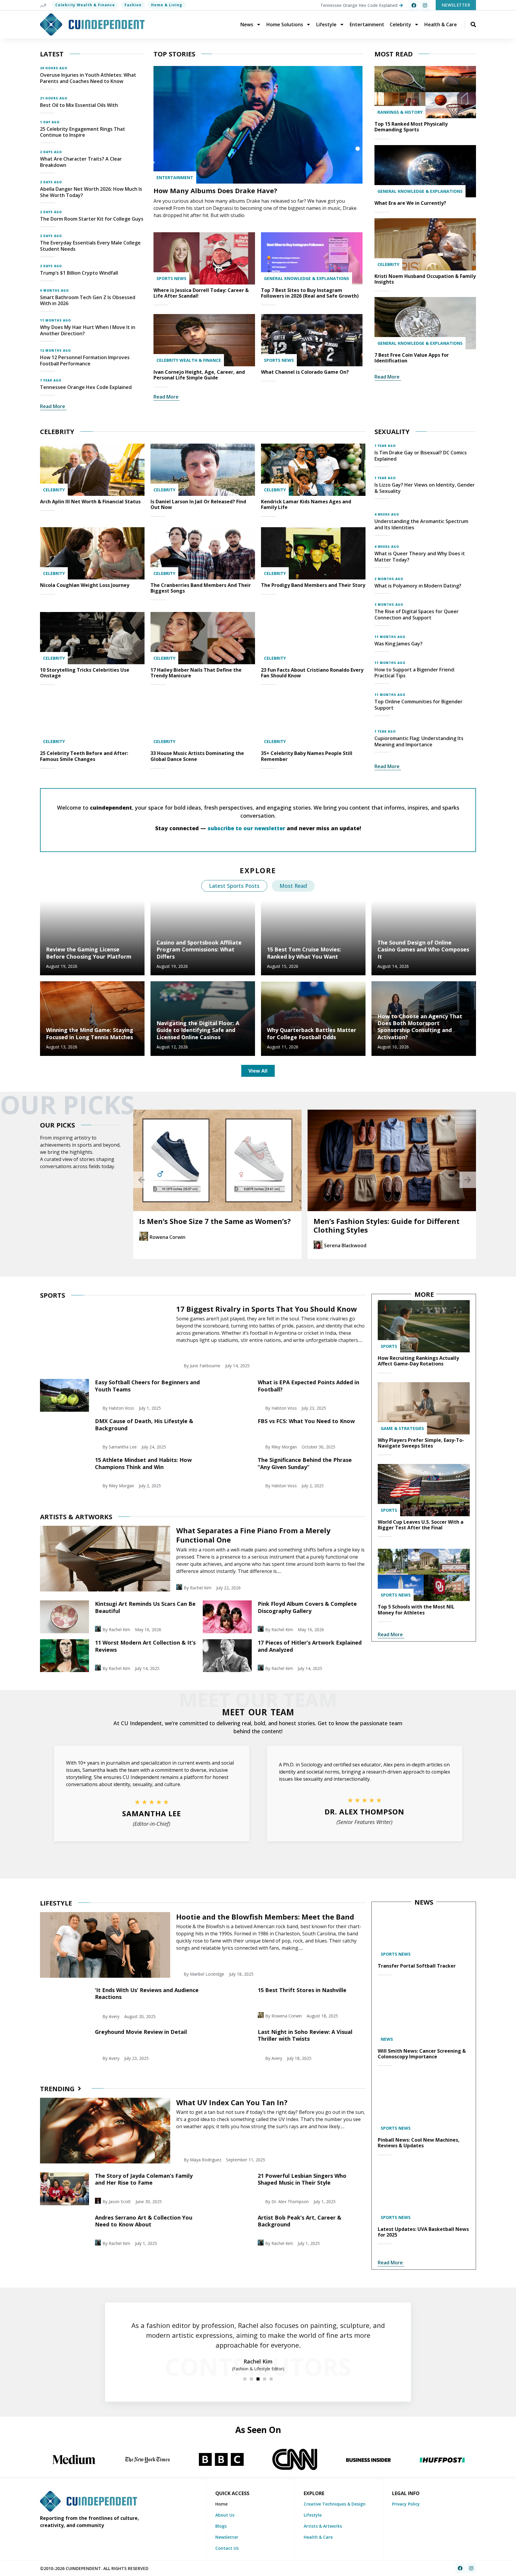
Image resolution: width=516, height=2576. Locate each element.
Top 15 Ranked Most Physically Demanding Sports (411, 127)
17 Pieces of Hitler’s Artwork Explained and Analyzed (310, 1646)
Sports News (171, 278)
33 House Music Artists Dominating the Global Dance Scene (197, 756)
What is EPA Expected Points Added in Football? (308, 1386)
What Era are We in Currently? (410, 203)
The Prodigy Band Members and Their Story (313, 585)
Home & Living (167, 5)
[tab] (234, 886)
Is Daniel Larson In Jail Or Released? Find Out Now (198, 504)
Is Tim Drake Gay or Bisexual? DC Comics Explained (421, 456)
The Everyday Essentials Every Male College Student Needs (90, 246)
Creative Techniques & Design (335, 2504)
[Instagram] (425, 5)
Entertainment (367, 24)
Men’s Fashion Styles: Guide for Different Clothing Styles (212, 1225)
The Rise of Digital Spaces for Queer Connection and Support (417, 615)
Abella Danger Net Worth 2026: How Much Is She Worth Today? (91, 192)
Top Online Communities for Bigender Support (419, 705)
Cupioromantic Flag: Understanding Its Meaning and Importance (419, 741)
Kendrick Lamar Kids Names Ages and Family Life (306, 504)
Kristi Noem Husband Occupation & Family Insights (425, 279)
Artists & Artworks (323, 2526)
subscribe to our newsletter (246, 828)
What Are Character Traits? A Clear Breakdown (81, 162)
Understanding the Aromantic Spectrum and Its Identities (421, 524)
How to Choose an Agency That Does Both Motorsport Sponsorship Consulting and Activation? (420, 1027)
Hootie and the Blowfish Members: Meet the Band (265, 1917)
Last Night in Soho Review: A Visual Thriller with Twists (305, 2035)
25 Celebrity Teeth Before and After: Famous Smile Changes (84, 756)
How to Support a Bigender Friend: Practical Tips (415, 673)
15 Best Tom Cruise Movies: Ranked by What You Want (304, 953)
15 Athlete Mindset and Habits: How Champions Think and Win (143, 1463)
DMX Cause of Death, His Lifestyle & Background (144, 1424)
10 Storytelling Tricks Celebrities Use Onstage (85, 673)
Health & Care (441, 24)
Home (221, 2504)
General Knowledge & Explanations (307, 278)
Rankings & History (400, 112)
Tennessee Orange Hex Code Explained (86, 387)
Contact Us (227, 2548)
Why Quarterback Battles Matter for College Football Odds (312, 1033)
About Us (225, 2515)
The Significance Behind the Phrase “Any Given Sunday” (305, 1463)
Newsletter (227, 2537)
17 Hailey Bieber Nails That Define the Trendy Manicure (196, 673)
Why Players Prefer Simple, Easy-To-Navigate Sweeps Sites (421, 1443)
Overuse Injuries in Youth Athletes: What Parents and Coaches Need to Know (88, 78)
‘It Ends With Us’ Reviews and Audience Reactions (147, 1993)
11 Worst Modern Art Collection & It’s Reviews (145, 1646)
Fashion (133, 5)
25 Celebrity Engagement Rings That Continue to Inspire (83, 132)
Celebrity (400, 24)
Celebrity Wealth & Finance (85, 5)
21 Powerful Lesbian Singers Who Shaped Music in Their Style (302, 2179)
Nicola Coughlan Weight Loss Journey (85, 585)
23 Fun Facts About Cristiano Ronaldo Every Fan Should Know (312, 673)
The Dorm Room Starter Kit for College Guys (92, 219)
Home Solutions (285, 24)
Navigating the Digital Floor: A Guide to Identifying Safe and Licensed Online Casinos (198, 1030)
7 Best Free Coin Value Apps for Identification (412, 358)
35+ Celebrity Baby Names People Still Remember (307, 756)
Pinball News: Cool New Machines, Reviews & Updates (419, 2143)
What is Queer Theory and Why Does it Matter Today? (420, 557)
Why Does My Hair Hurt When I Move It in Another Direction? (88, 330)
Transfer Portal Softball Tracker (417, 1966)
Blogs (221, 2526)
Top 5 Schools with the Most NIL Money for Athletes (416, 1610)
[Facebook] (414, 5)
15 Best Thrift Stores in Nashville (302, 1990)
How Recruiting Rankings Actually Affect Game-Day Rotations (418, 1361)
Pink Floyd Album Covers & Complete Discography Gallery (307, 1607)
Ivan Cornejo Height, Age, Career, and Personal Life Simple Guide (199, 375)
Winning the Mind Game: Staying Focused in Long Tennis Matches (90, 1033)
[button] (141, 1180)
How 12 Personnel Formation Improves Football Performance (85, 360)
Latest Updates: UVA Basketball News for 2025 (423, 2232)
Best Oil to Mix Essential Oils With (79, 105)
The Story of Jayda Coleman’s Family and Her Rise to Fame (144, 2179)
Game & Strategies (402, 1428)
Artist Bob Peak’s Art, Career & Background (300, 2221)
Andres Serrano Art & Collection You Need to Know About (144, 2221)
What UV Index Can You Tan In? (232, 2102)
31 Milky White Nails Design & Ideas (378, 1221)
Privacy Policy (406, 2504)
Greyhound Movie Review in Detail (141, 2032)
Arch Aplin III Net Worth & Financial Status (90, 502)
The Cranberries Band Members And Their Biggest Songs (201, 588)
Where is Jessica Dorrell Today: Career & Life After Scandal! (201, 293)
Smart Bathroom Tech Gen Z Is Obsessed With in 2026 (88, 300)
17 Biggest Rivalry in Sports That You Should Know (267, 1309)
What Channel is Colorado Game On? (305, 372)
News (247, 24)
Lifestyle (326, 24)
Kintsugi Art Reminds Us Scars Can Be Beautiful (145, 1607)
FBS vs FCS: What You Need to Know (306, 1421)
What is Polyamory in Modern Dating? (418, 586)
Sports (389, 1346)
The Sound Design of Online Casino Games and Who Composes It (423, 949)
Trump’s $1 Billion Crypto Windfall (79, 273)
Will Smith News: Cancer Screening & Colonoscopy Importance (422, 2054)
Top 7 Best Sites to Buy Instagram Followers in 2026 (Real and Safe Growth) (310, 293)
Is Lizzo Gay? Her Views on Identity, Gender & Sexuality (425, 488)
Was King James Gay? (398, 644)
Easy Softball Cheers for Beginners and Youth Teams (147, 1386)
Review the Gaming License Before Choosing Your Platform (89, 953)
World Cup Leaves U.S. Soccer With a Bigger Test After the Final (421, 1525)
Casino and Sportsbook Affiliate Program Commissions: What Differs (199, 949)
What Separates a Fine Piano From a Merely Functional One (253, 1535)
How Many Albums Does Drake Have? (215, 190)
